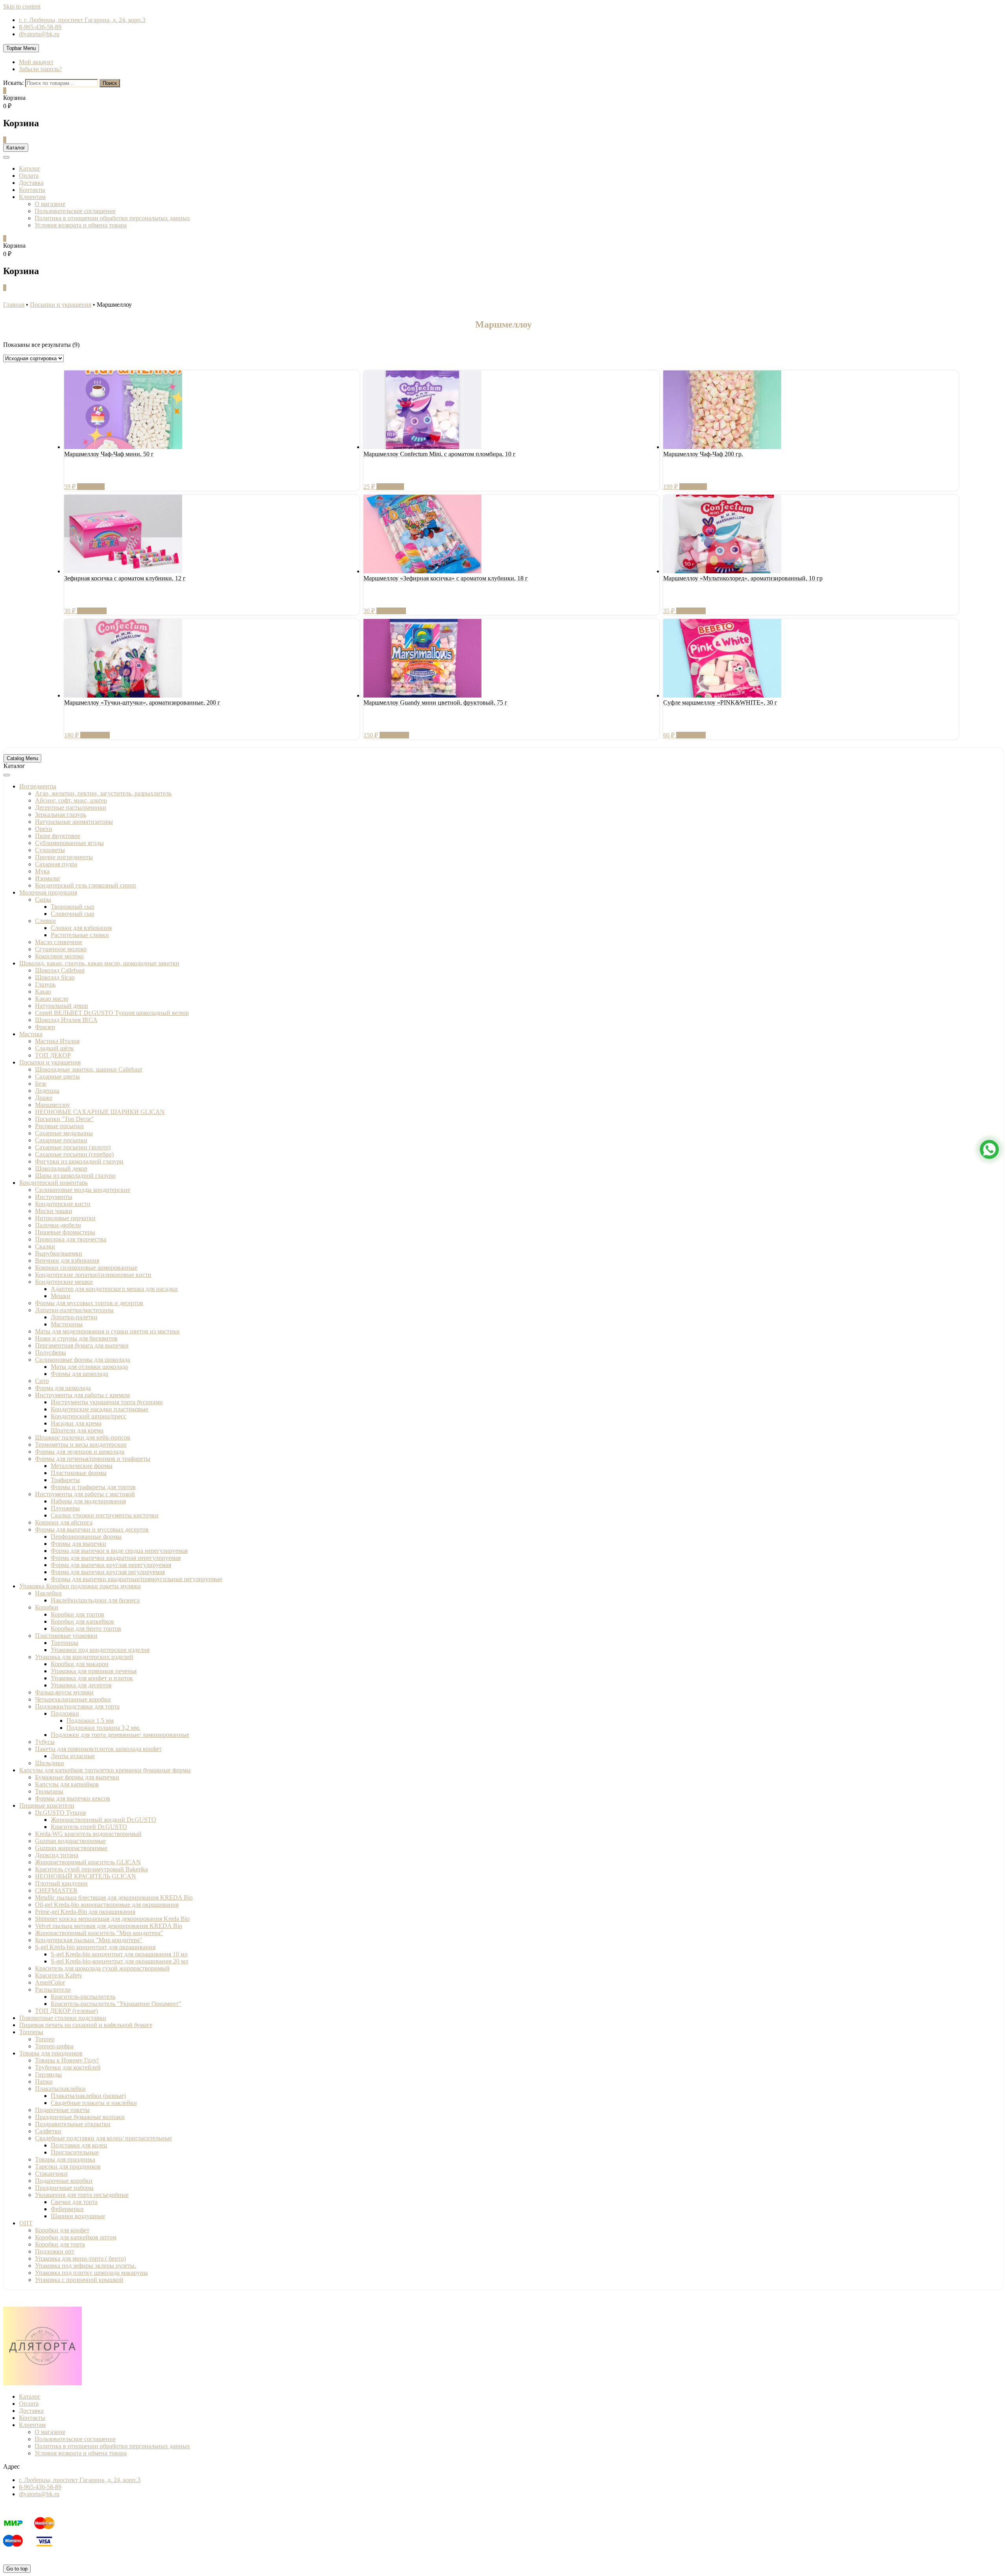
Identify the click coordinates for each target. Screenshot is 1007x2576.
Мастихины (67, 1324)
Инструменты (54, 1197)
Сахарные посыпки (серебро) (74, 1154)
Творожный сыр (73, 907)
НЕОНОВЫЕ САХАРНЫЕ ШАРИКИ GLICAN (100, 1112)
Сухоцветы (50, 850)
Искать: (13, 83)
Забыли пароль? (40, 69)
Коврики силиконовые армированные (86, 1268)
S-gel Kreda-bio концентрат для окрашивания (95, 1947)
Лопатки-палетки (74, 1317)
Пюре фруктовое (58, 836)
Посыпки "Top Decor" (65, 1119)
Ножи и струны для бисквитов (76, 1338)
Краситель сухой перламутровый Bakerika (91, 1869)
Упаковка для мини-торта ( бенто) (80, 2258)
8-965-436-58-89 (40, 27)
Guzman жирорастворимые (71, 1848)
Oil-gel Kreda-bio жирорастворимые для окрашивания (107, 1905)
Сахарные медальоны (64, 1133)
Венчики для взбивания (67, 1260)
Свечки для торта (74, 2202)
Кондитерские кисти (63, 1204)
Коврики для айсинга (64, 1522)
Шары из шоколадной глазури (75, 1176)
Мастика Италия (57, 1041)
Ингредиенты (38, 786)
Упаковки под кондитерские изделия (100, 1650)
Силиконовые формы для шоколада (83, 1360)
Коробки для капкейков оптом (76, 2237)
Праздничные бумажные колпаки (80, 2117)
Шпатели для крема (77, 1430)
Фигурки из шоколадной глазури (79, 1161)
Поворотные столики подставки (63, 2018)
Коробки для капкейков (82, 1621)
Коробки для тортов (77, 1614)
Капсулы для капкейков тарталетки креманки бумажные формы (105, 1770)
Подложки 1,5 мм (90, 1721)
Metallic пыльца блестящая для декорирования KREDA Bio (114, 1897)
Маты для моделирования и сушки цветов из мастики (107, 1331)
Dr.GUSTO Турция (60, 1813)
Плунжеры (65, 1508)
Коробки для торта (60, 2244)
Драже (44, 1098)
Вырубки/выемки (59, 1253)
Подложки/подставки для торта (77, 1706)
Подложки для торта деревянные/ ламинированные (120, 1735)
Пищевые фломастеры (65, 1232)
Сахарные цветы (57, 1076)
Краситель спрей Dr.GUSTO (89, 1827)
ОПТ (26, 2223)
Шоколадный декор (61, 1168)
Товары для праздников (51, 2053)
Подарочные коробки (64, 2181)
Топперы (31, 2032)
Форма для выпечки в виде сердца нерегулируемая (119, 1551)
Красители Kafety (59, 1975)
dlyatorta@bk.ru (39, 34)
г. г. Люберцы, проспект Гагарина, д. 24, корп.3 (82, 20)
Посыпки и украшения (50, 1062)
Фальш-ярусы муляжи (64, 1692)
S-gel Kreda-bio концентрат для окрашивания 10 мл (119, 1954)
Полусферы (51, 1352)
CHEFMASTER (56, 1890)
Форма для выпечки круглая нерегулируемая (111, 1565)
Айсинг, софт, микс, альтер (71, 800)
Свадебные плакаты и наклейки (94, 2103)
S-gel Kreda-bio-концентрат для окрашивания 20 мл (119, 1961)
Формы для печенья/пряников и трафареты (93, 1459)
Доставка (31, 183)
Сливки (45, 921)
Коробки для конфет (62, 2230)
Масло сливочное (59, 942)
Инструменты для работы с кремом (82, 1395)
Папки (44, 2082)
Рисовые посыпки (59, 1126)
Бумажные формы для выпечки (77, 1777)
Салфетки (48, 2131)
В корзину (91, 487)
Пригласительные (75, 2152)
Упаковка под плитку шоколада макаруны (91, 2273)
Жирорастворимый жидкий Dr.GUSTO (103, 1820)
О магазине (50, 204)
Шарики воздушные (78, 2216)
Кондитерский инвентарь (53, 1183)
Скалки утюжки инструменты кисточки (105, 1515)
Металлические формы (82, 1466)
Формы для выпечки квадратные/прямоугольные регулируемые (136, 1579)
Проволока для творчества (71, 1239)
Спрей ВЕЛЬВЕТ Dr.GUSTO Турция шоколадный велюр (112, 1013)
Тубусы (45, 1742)
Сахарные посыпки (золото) (73, 1147)
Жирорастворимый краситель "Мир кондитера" (99, 1933)
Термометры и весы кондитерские (81, 1445)
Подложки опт (55, 2251)
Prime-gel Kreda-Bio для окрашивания (85, 1912)
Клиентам (32, 197)
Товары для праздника (65, 2159)
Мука (42, 871)
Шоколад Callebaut (60, 970)
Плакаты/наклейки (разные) (88, 2096)
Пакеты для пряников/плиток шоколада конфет (98, 1749)
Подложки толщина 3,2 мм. (103, 1728)
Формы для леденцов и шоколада (80, 1452)
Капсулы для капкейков (67, 1784)
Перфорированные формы (86, 1537)
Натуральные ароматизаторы (74, 822)
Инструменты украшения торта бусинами (107, 1402)
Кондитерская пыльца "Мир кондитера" (89, 1940)
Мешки (61, 1296)
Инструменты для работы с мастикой (85, 1494)
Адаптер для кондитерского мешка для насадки (114, 1289)
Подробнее (92, 611)
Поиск (110, 83)
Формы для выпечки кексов (73, 1798)
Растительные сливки (80, 935)
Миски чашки (54, 1211)
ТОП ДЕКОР (53, 1055)
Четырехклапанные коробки (73, 1699)
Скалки (45, 1246)
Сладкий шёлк (54, 1048)
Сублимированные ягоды (69, 843)
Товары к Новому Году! (67, 2060)
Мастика (31, 1034)
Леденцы (47, 1091)
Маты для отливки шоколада (89, 1367)
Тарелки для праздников (68, 2166)
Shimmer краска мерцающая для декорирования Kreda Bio (112, 1919)
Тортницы (65, 1643)
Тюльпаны (49, 1791)
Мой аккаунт (36, 62)
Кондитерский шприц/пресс (89, 1416)
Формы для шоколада (79, 1374)
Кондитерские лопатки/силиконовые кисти (93, 1275)
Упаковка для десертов (81, 1685)
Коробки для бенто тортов (86, 1629)
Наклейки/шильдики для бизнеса (95, 1600)
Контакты (32, 190)
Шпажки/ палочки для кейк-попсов (83, 1437)
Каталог (30, 168)
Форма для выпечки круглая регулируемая (108, 1572)
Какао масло (52, 999)
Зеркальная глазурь (61, 815)
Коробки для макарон (80, 1664)
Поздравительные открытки (73, 2124)
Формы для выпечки (78, 1544)
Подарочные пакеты (62, 2110)
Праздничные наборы (64, 2188)
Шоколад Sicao (55, 977)
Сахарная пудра (56, 864)
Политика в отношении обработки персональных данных (112, 218)
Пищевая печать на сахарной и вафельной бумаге (86, 2025)
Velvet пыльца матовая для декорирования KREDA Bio (109, 1926)
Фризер (45, 1027)
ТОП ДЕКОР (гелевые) (66, 2011)
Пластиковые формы (79, 1473)
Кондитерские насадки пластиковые (100, 1409)
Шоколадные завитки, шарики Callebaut (89, 1069)
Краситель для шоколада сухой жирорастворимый (102, 1968)
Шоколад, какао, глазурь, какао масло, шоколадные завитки (99, 963)
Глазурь (45, 984)
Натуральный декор (62, 1006)
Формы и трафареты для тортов (93, 1487)
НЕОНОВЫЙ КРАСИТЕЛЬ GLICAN (86, 1876)
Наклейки (48, 1593)
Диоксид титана (57, 1855)
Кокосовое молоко (59, 956)
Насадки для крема (76, 1423)
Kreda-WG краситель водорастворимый (88, 1834)
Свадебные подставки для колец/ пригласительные (103, 2138)
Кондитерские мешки (64, 1282)
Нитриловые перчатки (65, 1218)
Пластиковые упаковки (66, 1636)
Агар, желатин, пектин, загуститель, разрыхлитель (103, 793)
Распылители (53, 1990)
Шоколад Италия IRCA (66, 1020)
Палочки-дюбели (58, 1225)
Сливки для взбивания (81, 928)
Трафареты (65, 1480)
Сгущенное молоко (61, 949)
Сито (42, 1381)
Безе (41, 1084)
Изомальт (48, 878)
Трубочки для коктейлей (68, 2067)
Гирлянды (48, 2074)
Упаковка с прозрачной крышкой (79, 2280)
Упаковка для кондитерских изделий (84, 1657)
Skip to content (22, 6)
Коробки (47, 1607)
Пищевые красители (47, 1805)
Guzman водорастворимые (70, 1841)
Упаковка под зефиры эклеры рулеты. (86, 2266)
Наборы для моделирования (88, 1501)
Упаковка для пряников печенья (94, 1671)
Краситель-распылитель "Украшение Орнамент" (116, 2004)
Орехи (44, 829)
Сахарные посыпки (61, 1140)
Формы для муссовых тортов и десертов (89, 1303)
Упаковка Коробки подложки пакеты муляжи (80, 1586)
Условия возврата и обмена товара (81, 225)
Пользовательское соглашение (75, 211)
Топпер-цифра (54, 2046)
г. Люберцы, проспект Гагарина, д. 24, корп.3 (80, 2480)
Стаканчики (51, 2174)
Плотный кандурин (61, 1883)
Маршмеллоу (53, 1105)
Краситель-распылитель (83, 1997)
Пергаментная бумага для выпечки (82, 1345)
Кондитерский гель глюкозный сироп (86, 885)
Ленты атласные (73, 1756)
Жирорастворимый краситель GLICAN (88, 1862)
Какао (43, 992)
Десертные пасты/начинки (71, 807)
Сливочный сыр (73, 914)
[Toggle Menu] (7, 775)
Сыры (43, 899)
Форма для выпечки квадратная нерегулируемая (116, 1558)
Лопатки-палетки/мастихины (74, 1310)
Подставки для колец (79, 2145)
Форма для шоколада (63, 1388)
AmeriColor (50, 1982)
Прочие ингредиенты (64, 857)
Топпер (45, 2039)
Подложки (65, 1713)
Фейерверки (67, 2209)
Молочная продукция (48, 892)
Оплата (29, 176)
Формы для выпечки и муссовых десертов (92, 1529)
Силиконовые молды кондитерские (83, 1190)
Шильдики (50, 1763)
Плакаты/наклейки (60, 2089)
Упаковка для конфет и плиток (92, 1678)
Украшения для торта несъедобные (82, 2195)
